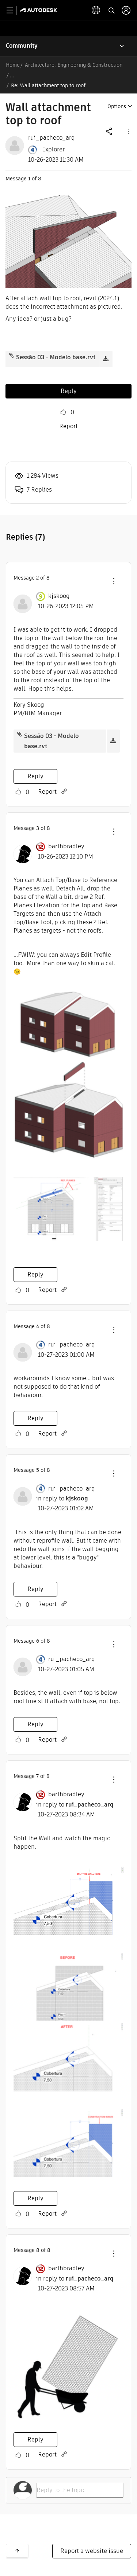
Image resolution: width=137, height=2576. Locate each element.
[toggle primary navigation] (14, 10)
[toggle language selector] (96, 10)
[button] (128, 131)
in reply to (62, 1498)
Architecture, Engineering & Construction (74, 65)
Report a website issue (92, 2551)
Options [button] (117, 106)
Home (13, 65)
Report (68, 426)
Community (22, 46)
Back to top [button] (17, 2551)
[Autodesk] (40, 10)
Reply (69, 391)
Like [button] (63, 412)
